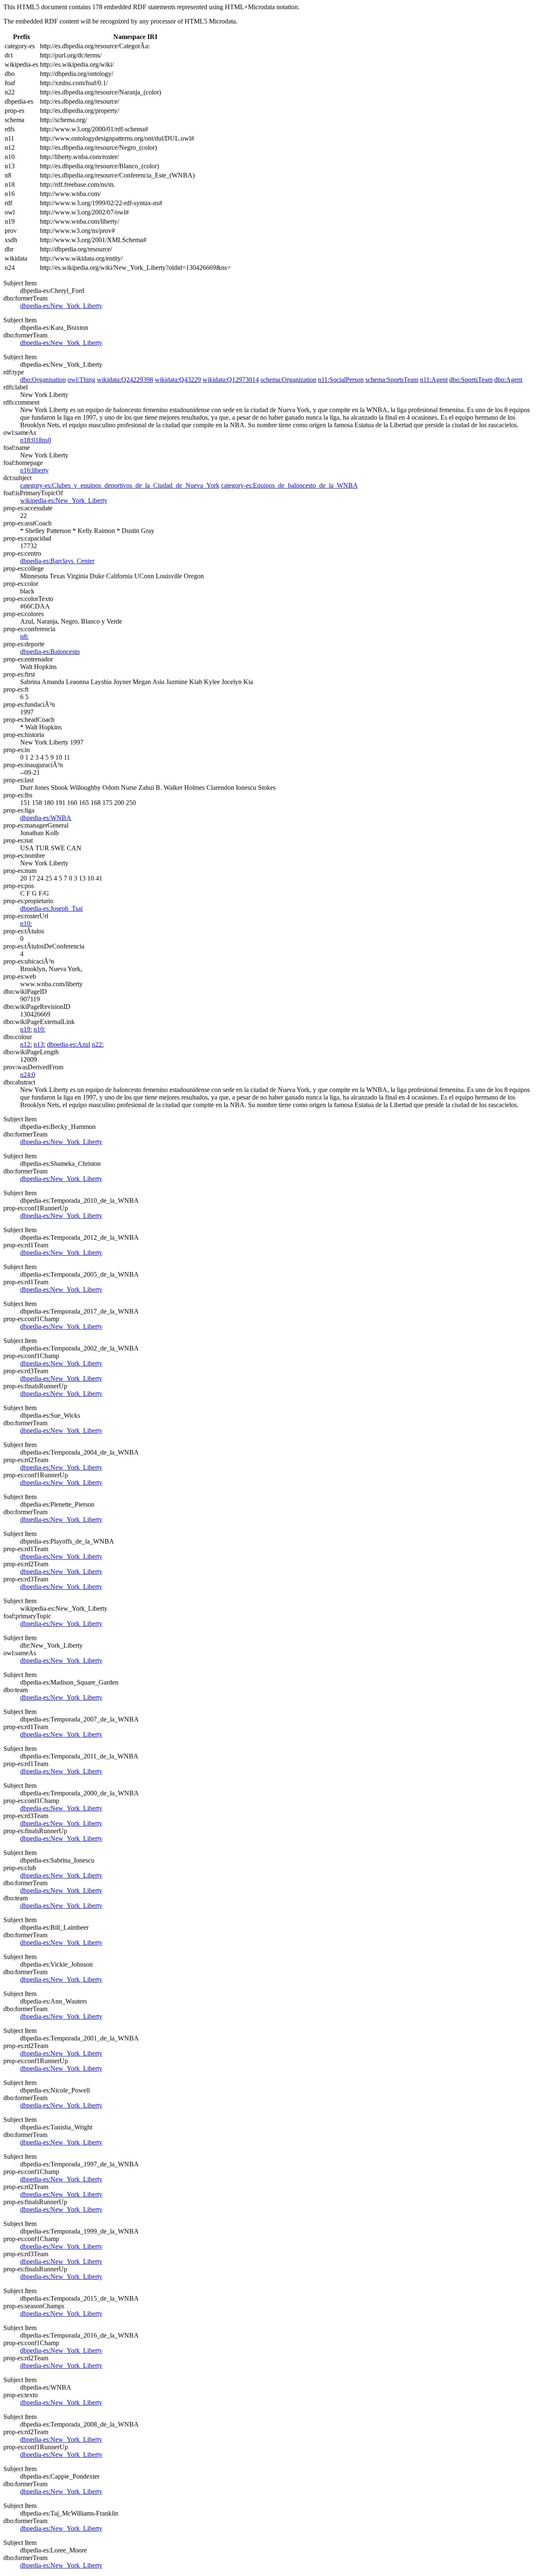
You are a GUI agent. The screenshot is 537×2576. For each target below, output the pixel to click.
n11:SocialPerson (341, 380)
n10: (26, 924)
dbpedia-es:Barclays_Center (57, 561)
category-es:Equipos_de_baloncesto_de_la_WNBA (289, 485)
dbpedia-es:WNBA (46, 818)
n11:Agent (434, 380)
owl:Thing (81, 380)
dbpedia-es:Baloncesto (50, 652)
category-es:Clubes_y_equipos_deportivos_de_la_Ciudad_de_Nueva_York (120, 485)
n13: (39, 1044)
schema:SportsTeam (392, 380)
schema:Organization (288, 380)
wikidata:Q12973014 (231, 380)
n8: (24, 636)
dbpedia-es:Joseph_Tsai (51, 908)
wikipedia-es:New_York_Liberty (64, 500)
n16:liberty (34, 470)
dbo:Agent (508, 380)
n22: (98, 1044)
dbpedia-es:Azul (69, 1044)
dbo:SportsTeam (471, 380)
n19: (26, 1029)
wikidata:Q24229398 (125, 380)
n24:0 (28, 1075)
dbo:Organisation (43, 380)
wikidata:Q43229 (178, 380)
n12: (26, 1044)
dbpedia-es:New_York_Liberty (61, 306)
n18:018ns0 (36, 440)
